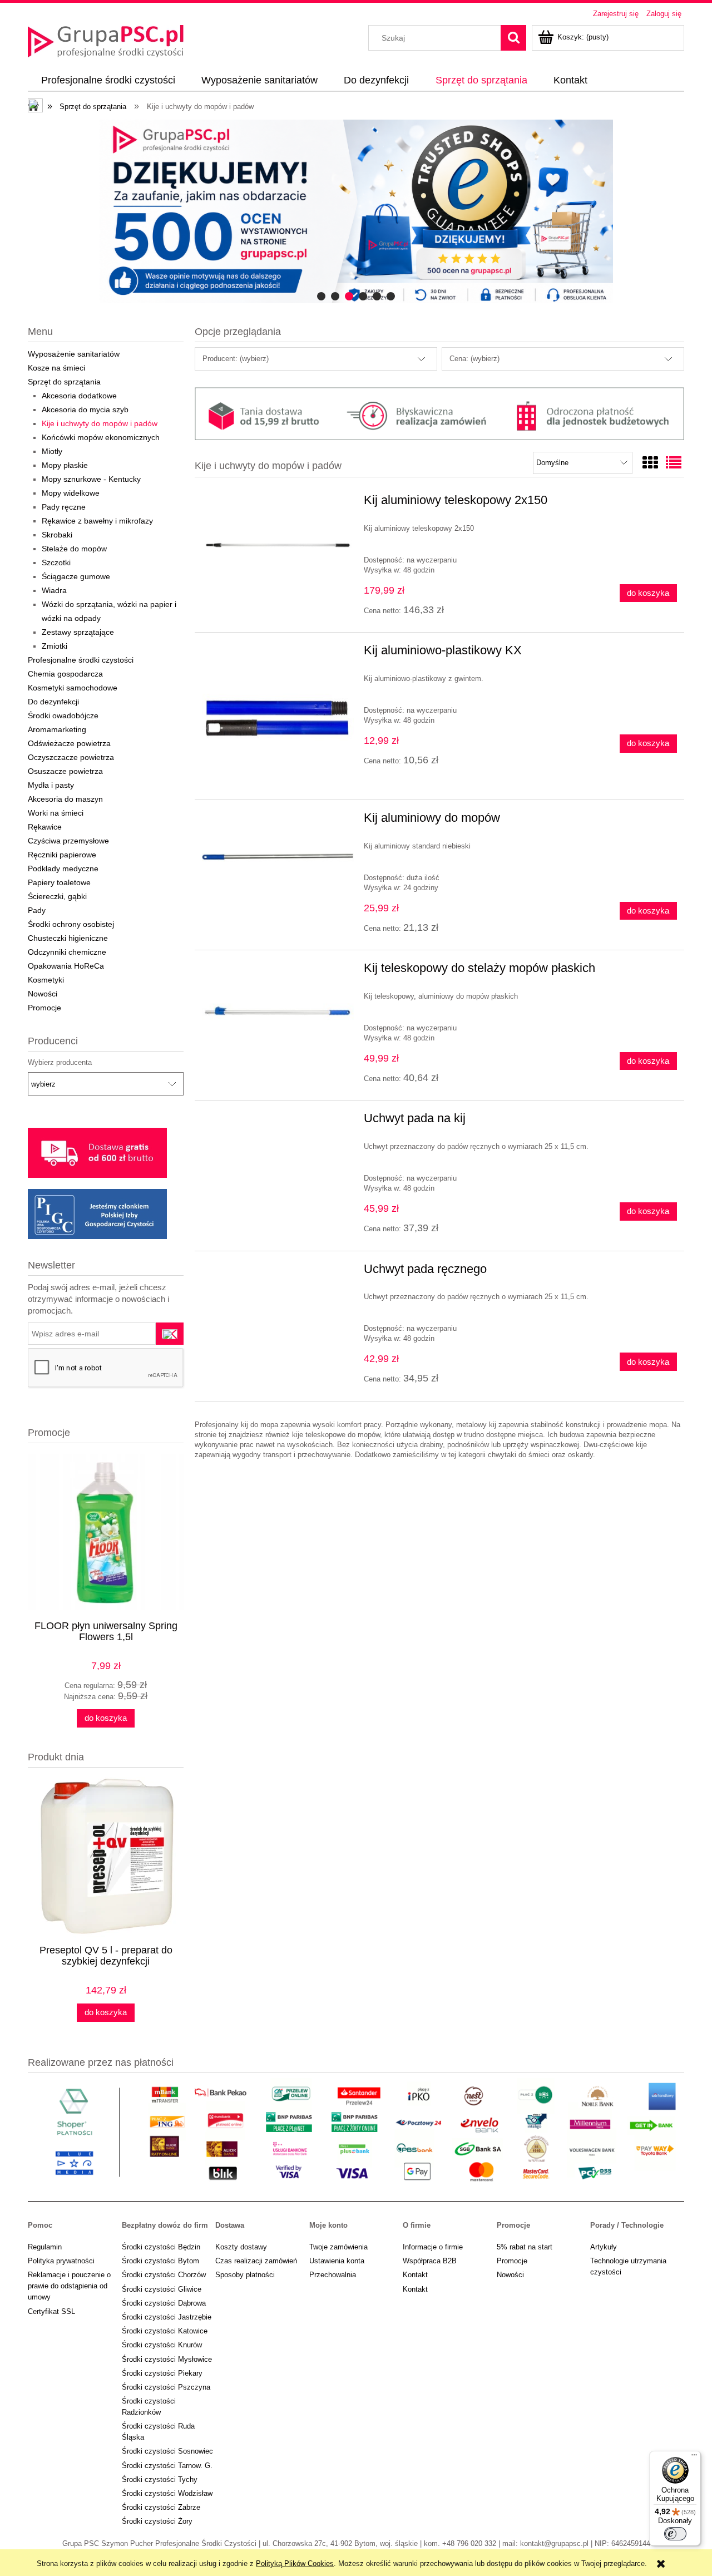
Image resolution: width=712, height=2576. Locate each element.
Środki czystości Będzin (161, 2247)
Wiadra (54, 590)
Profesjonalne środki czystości (81, 660)
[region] (356, 211)
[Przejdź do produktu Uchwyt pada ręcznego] (278, 1272)
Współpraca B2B (430, 2261)
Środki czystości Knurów (162, 2345)
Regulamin (45, 2247)
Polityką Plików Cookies (295, 2563)
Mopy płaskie (65, 465)
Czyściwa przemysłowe (68, 841)
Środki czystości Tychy (160, 2479)
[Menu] (694, 2457)
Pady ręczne (64, 507)
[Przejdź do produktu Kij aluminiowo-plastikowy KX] (278, 716)
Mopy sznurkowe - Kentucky (91, 479)
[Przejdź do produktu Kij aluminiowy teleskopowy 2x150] (278, 545)
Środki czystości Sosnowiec (167, 2451)
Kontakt (415, 2275)
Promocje (44, 1008)
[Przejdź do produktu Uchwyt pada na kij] (278, 1122)
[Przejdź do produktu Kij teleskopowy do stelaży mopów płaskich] (278, 1013)
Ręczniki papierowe (62, 855)
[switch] (675, 2534)
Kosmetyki (46, 980)
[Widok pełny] (674, 463)
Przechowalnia (333, 2275)
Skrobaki (57, 535)
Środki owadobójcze (63, 715)
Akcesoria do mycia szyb (85, 409)
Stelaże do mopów (74, 549)
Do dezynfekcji (53, 702)
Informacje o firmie (433, 2247)
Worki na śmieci (56, 813)
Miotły (52, 451)
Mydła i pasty (51, 785)
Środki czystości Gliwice (162, 2289)
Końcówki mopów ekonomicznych (101, 437)
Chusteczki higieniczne (68, 938)
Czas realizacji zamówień (256, 2261)
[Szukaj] (513, 38)
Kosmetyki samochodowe (73, 688)
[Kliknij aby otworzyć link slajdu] (356, 211)
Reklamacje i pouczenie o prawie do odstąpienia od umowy (69, 2286)
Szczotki (56, 562)
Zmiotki (55, 646)
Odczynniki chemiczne (67, 952)
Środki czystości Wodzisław (167, 2493)
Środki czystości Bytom (160, 2261)
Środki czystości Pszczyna (166, 2387)
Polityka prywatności (61, 2261)
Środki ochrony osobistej (71, 924)
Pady (37, 910)
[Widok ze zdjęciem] (650, 463)
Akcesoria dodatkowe (79, 396)
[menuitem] (108, 81)
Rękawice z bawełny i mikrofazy (97, 521)
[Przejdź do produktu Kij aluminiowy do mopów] (278, 863)
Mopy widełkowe (71, 493)
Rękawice (45, 827)
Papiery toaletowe (59, 882)
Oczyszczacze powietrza (71, 757)
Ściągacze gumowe (76, 576)
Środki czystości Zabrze (161, 2507)
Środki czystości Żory (157, 2521)
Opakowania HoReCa (66, 966)
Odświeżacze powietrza (69, 743)
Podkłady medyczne (63, 868)
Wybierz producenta (60, 1063)
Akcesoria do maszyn (65, 799)
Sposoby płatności (245, 2275)
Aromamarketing (57, 729)
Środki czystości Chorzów (164, 2275)
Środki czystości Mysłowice (167, 2359)
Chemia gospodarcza (65, 674)
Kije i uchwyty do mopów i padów (100, 423)
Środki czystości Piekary (162, 2373)
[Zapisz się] (170, 1334)
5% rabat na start (525, 2247)
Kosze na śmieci (56, 368)
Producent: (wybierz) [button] (236, 359)
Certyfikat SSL (51, 2311)
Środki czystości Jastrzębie (167, 2317)
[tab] (321, 296)
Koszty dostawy (241, 2247)
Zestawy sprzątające (78, 632)
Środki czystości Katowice (165, 2331)
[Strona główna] (106, 40)
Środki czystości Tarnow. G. (167, 2466)
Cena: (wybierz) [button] (474, 359)
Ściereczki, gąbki (57, 896)
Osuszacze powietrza (65, 771)
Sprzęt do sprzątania (64, 382)
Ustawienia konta (337, 2261)
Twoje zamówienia (338, 2247)
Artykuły (604, 2247)
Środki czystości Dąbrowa (164, 2303)
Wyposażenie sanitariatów (74, 354)
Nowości (43, 994)
